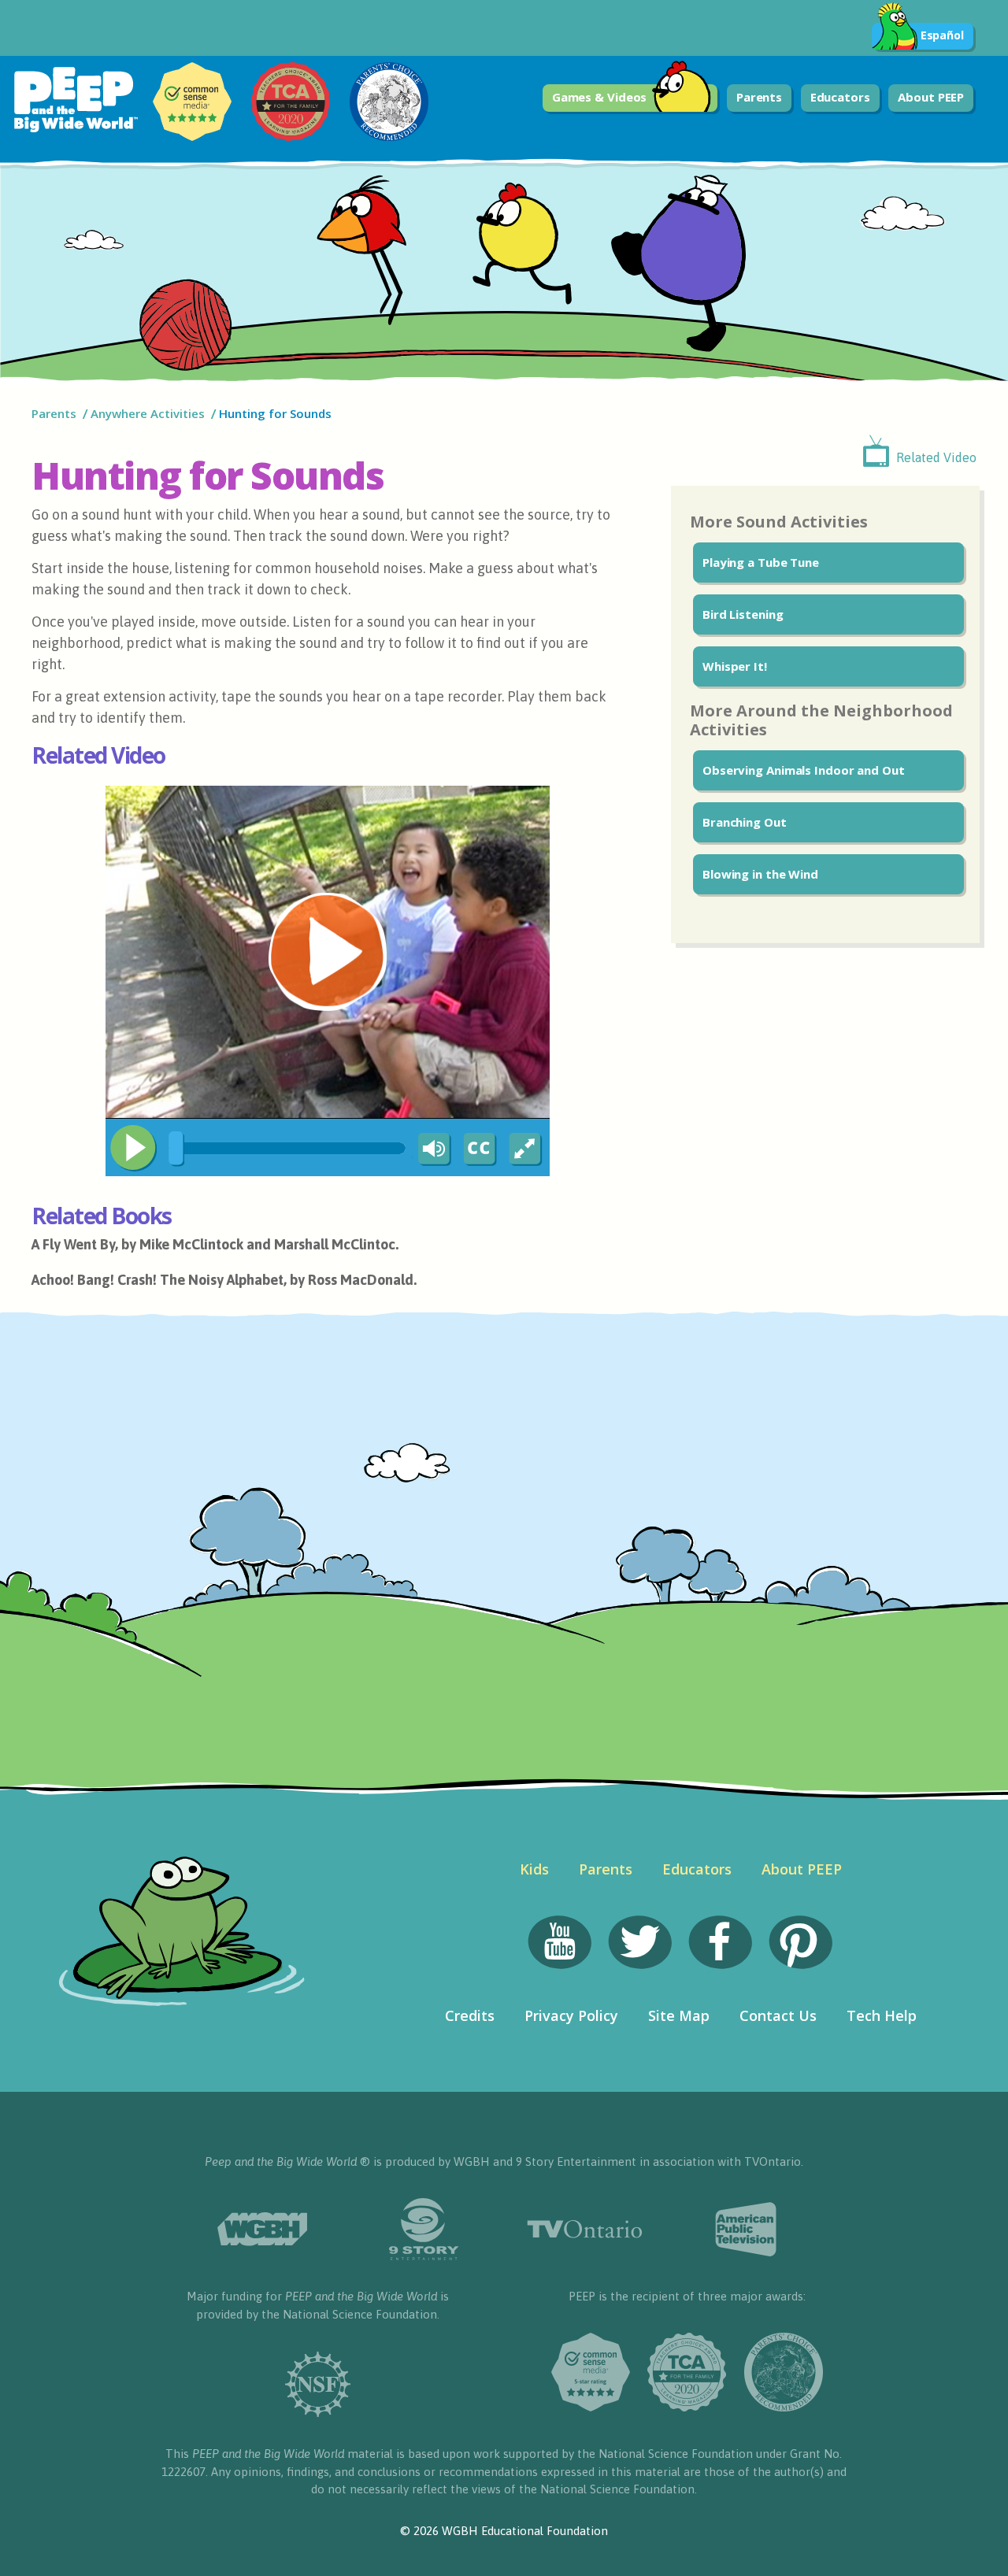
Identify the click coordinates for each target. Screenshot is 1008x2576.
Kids (534, 1869)
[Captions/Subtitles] (479, 1149)
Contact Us (778, 2015)
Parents (759, 97)
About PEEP (931, 97)
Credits (470, 2015)
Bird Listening (743, 614)
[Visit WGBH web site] (262, 2229)
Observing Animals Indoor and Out (804, 770)
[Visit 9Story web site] (423, 2229)
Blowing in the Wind (760, 874)
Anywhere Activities (148, 413)
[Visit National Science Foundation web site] (318, 2384)
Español (942, 35)
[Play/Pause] (133, 1148)
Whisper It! (735, 666)
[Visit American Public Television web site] (746, 2230)
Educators (840, 97)
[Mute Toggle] (432, 1149)
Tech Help (882, 2015)
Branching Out (745, 822)
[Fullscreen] (526, 1149)
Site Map (679, 2015)
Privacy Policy (571, 2015)
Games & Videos (600, 97)
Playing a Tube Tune (761, 562)
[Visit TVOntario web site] (585, 2229)
